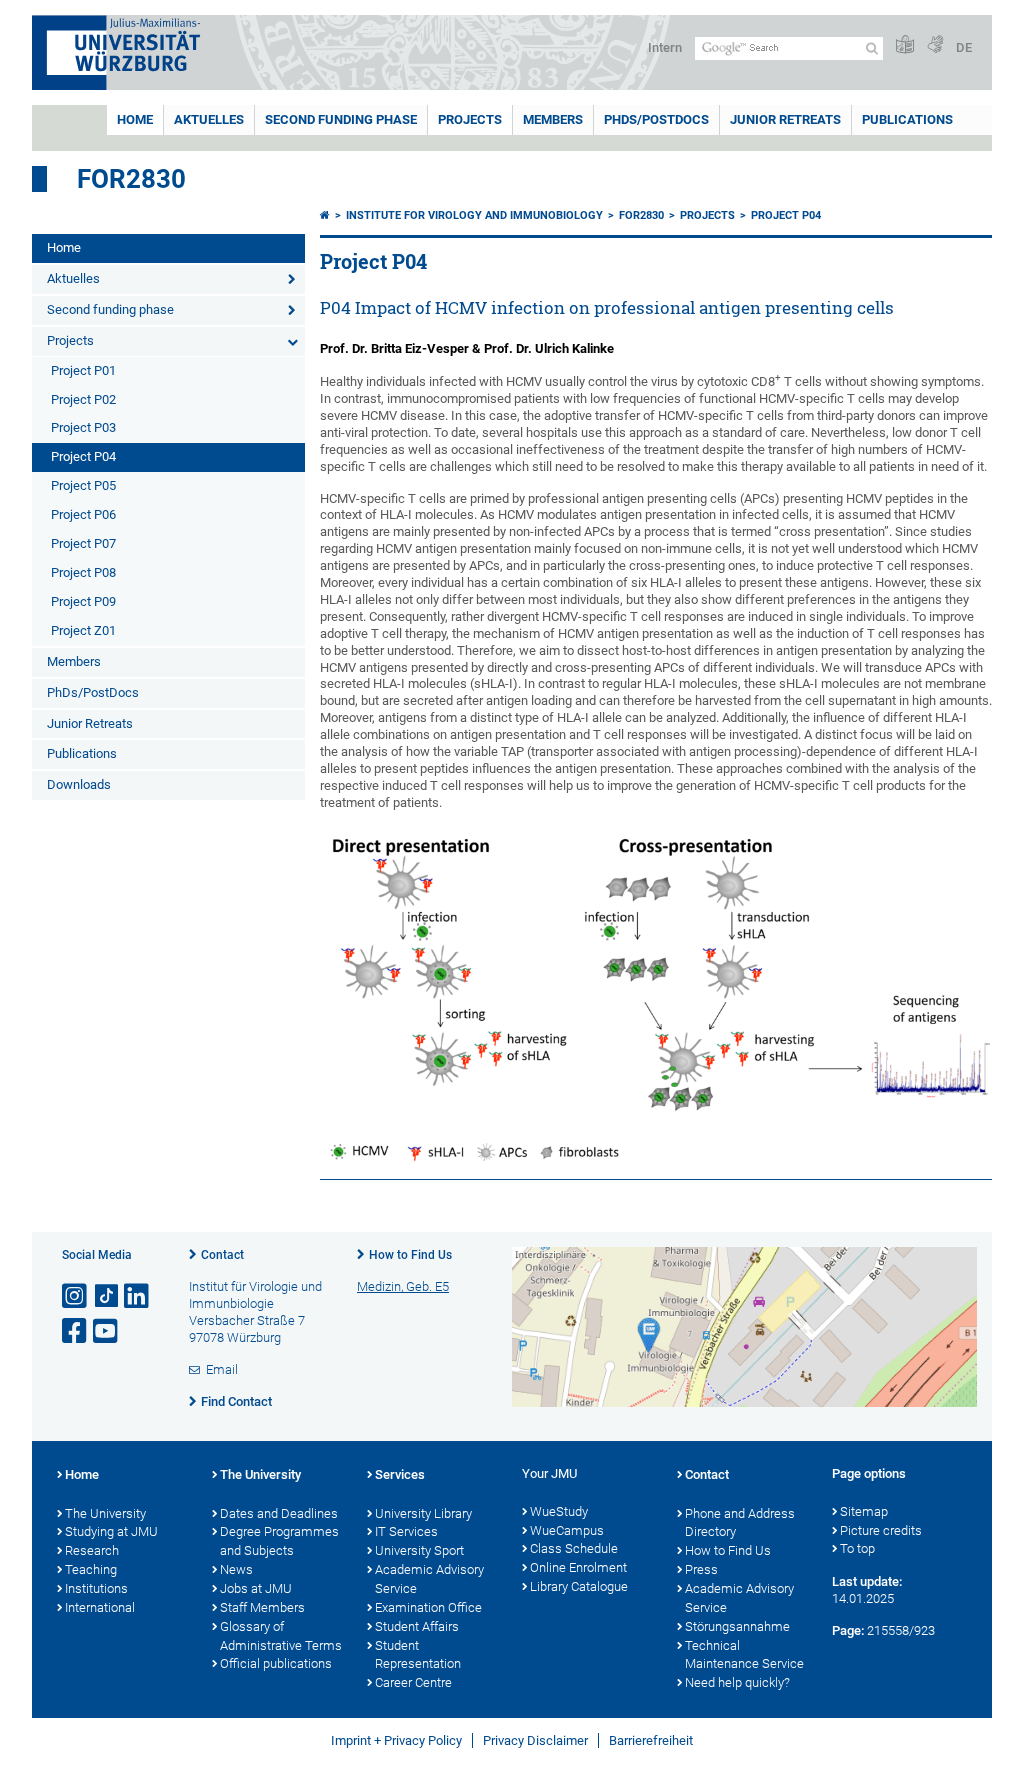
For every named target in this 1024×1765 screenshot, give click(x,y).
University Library (423, 1513)
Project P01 (83, 370)
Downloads (79, 784)
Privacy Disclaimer (535, 1740)
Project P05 (83, 485)
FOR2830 (131, 179)
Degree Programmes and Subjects (279, 1541)
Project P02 (83, 399)
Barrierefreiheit (651, 1740)
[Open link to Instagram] (76, 1296)
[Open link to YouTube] (107, 1331)
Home (135, 119)
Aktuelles (209, 119)
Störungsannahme (737, 1626)
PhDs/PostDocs (656, 119)
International (100, 1607)
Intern (665, 47)
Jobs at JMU (256, 1588)
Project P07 (83, 543)
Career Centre (413, 1682)
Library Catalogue (579, 1586)
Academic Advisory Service (429, 1579)
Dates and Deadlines (279, 1513)
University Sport (419, 1550)
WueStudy (559, 1511)
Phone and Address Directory (740, 1523)
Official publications (276, 1663)
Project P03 (83, 427)
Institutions (96, 1588)
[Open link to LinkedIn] (138, 1296)
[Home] (325, 215)
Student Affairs (417, 1626)
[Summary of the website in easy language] (905, 45)
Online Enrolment (578, 1567)
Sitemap (864, 1511)
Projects (470, 119)
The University (105, 1513)
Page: (848, 1630)
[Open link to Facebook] (76, 1331)
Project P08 (83, 572)
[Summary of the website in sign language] (935, 45)
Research (92, 1550)
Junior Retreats (785, 119)
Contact (222, 1255)
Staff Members (262, 1607)
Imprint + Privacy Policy (396, 1740)
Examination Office (428, 1607)
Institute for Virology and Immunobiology (474, 215)
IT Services (406, 1531)
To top (857, 1548)
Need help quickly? (737, 1682)
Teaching (91, 1569)
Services (400, 1474)
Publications (907, 119)
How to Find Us (410, 1255)
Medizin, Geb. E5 (403, 1286)
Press (701, 1569)
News (236, 1569)
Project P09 (83, 601)
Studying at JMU (111, 1531)
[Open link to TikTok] (107, 1296)
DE (964, 47)
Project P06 (83, 514)
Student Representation (418, 1655)
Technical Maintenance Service (744, 1655)
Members (553, 119)
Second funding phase (341, 119)
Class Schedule (574, 1548)
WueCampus (567, 1530)
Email (222, 1369)
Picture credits (881, 1530)
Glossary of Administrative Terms (281, 1636)
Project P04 (83, 456)
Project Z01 (83, 630)
